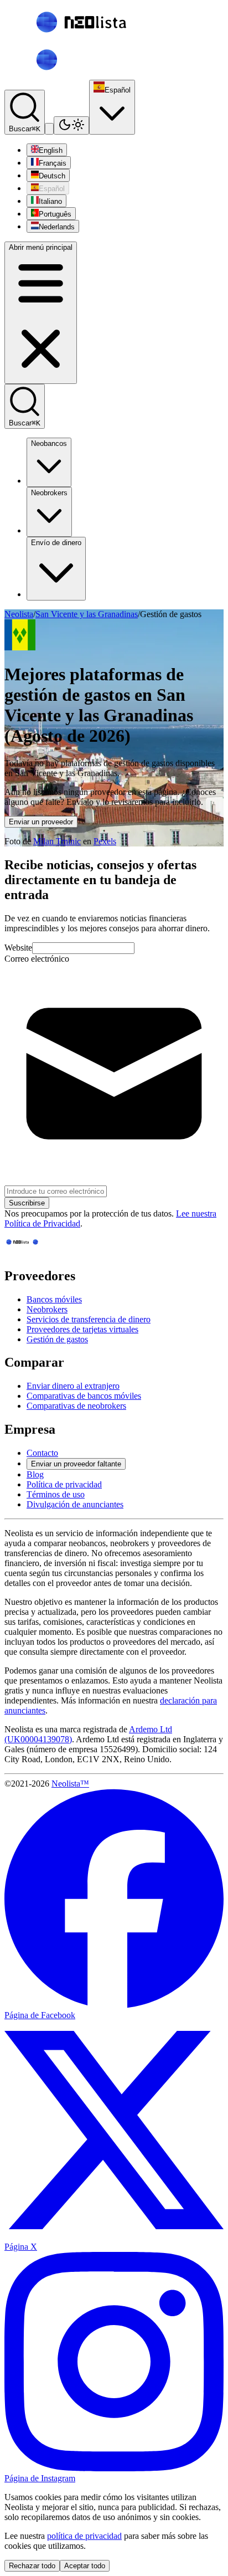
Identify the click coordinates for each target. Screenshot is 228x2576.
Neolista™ (70, 1784)
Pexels (105, 841)
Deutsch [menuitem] (52, 176)
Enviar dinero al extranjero (73, 1386)
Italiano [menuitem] (50, 201)
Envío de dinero (56, 543)
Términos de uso (56, 1494)
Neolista (19, 614)
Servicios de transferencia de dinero (89, 1319)
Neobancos (49, 443)
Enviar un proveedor (41, 822)
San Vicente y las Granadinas (87, 614)
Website (18, 948)
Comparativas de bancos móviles (84, 1396)
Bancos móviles (54, 1299)
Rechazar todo (32, 2566)
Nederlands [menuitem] (57, 227)
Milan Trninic (57, 841)
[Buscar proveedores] (49, 129)
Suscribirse (27, 1203)
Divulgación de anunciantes (75, 1504)
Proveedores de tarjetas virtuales (82, 1329)
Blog (35, 1474)
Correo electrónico (37, 959)
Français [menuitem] (53, 163)
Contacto (42, 1453)
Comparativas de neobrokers (76, 1406)
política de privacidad (84, 2536)
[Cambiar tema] (71, 125)
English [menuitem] (51, 150)
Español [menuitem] (52, 189)
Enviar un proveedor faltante (76, 1464)
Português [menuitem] (55, 214)
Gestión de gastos (57, 1339)
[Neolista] (31, 1252)
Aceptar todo (85, 2566)
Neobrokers (49, 493)
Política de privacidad (64, 1484)
